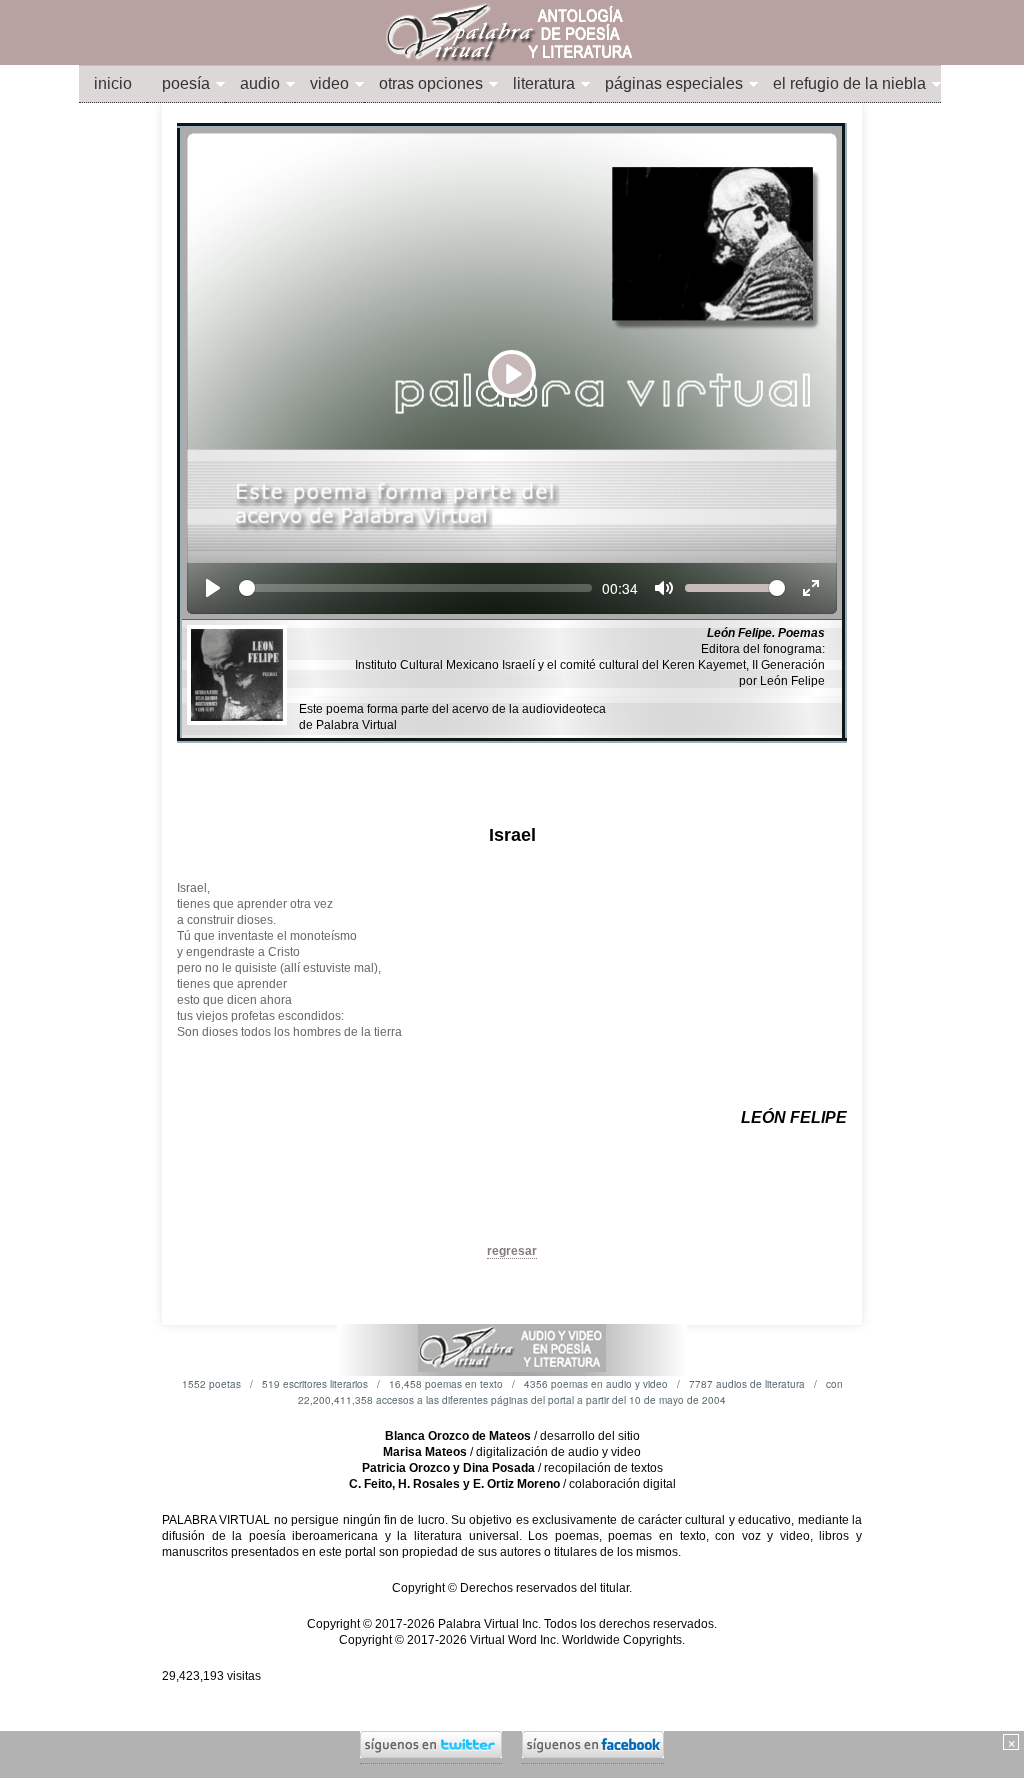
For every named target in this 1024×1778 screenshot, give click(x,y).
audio (260, 83)
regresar (512, 1251)
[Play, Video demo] (213, 588)
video (329, 83)
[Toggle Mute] (664, 588)
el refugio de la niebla (849, 83)
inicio (113, 83)
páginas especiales (674, 83)
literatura (544, 83)
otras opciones (431, 83)
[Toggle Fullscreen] (811, 588)
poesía (186, 83)
